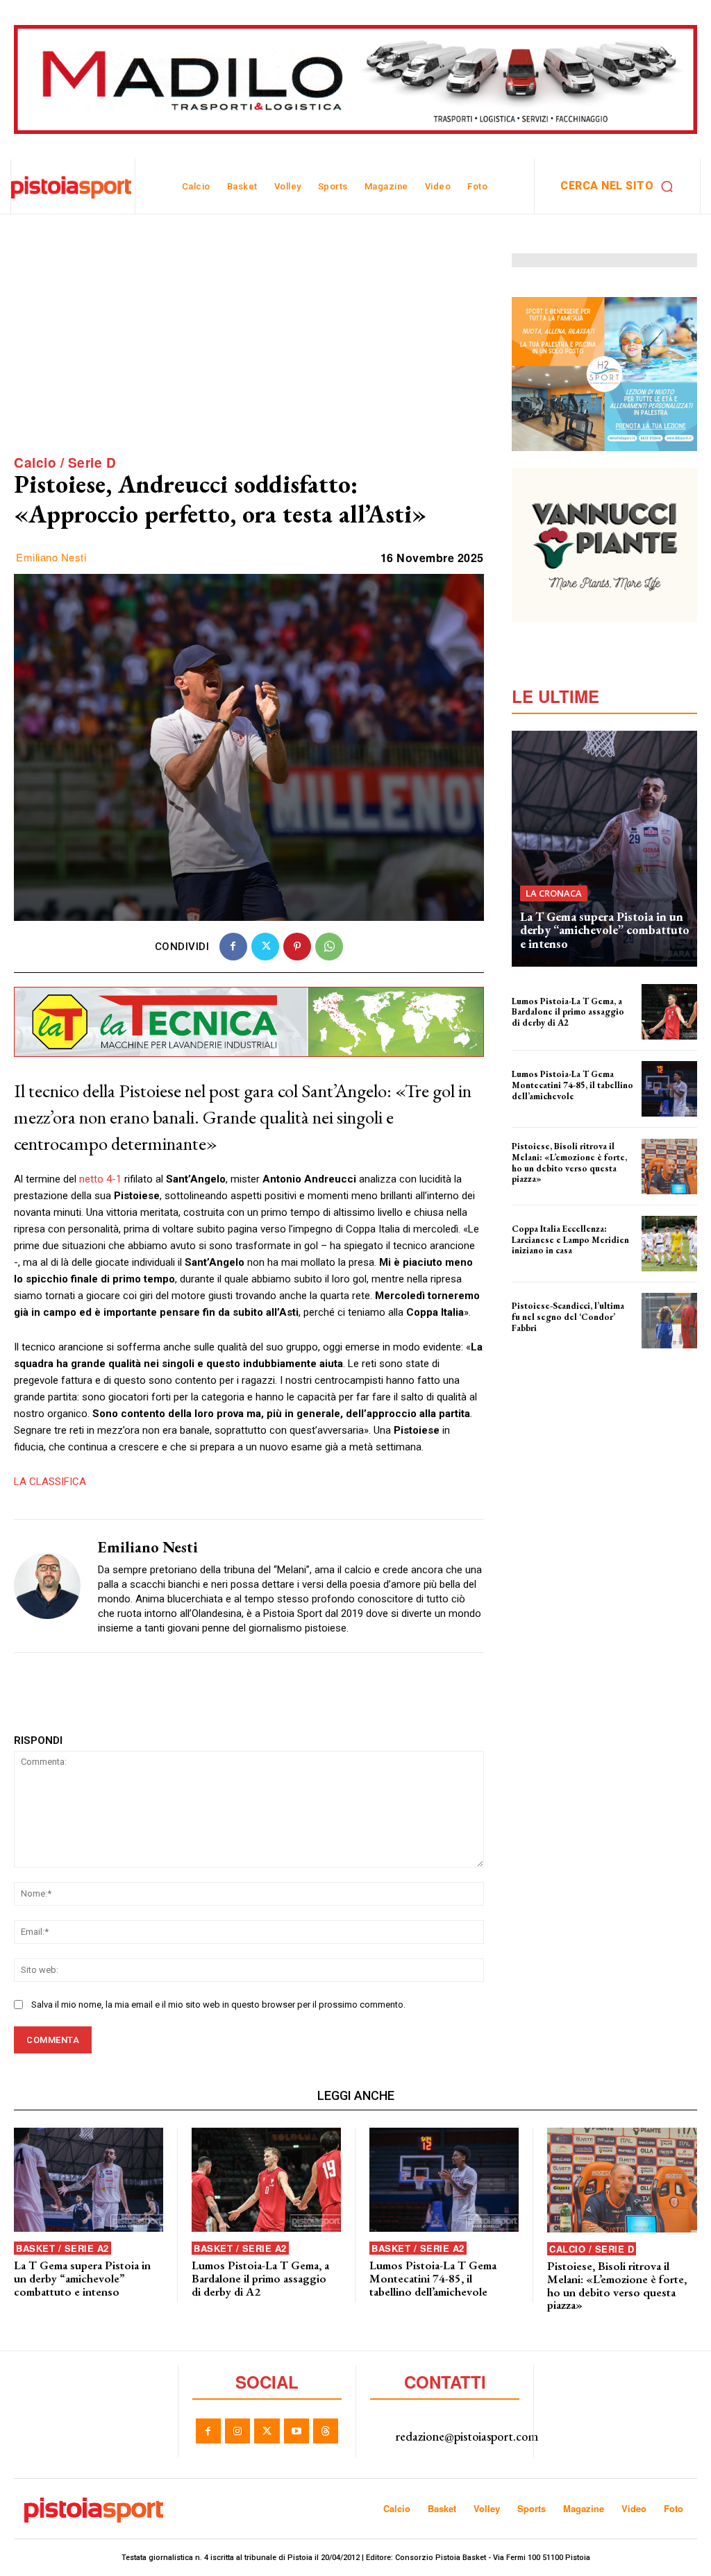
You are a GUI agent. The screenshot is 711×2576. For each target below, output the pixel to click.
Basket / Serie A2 (62, 2248)
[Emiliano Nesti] (47, 1586)
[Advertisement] (249, 350)
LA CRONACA (554, 893)
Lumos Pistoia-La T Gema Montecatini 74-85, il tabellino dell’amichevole (572, 1085)
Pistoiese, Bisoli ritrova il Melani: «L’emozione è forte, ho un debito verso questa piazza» (569, 1162)
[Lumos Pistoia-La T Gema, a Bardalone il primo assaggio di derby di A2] (669, 1012)
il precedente (535, 1337)
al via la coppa (537, 1260)
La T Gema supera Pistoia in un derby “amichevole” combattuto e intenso (605, 930)
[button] (620, 186)
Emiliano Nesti (51, 557)
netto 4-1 (100, 1179)
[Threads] (326, 2431)
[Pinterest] (297, 947)
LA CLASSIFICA (50, 1482)
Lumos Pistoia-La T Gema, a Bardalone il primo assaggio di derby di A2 (568, 1012)
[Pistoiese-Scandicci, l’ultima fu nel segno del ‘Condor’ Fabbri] (669, 1321)
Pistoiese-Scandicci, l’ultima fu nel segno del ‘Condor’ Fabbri (568, 1316)
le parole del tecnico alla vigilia (567, 1188)
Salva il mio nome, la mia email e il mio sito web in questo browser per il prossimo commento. (218, 2005)
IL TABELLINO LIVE (542, 1105)
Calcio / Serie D (65, 463)
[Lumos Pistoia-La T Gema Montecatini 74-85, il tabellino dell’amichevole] (669, 1089)
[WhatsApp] (329, 947)
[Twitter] (265, 947)
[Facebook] (233, 947)
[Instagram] (237, 2431)
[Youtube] (296, 2431)
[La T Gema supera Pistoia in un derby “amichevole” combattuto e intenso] (604, 849)
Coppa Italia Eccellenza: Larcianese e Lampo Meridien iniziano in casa (570, 1239)
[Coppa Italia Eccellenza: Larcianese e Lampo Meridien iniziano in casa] (669, 1244)
